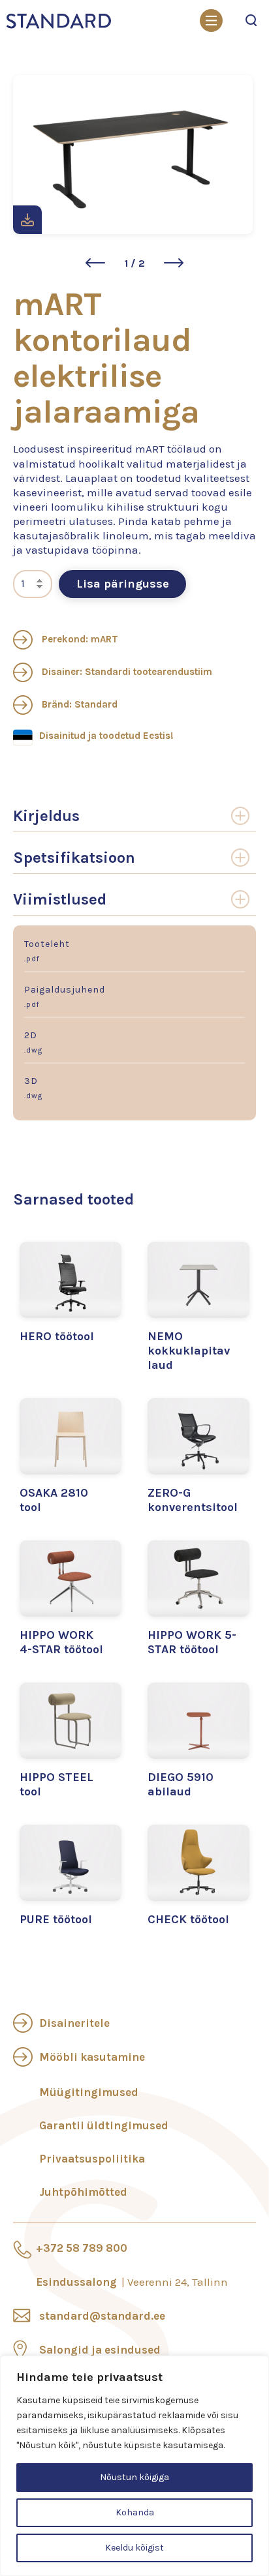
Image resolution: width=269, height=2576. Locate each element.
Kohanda (135, 2512)
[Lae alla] (27, 220)
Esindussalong (132, 2282)
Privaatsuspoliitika (92, 2159)
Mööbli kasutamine (92, 2057)
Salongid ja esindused (100, 2350)
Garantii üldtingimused (104, 2125)
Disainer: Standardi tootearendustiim (126, 672)
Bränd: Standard (78, 704)
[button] (95, 263)
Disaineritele (74, 2023)
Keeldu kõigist (134, 2548)
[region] (134, 2466)
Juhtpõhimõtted (83, 2192)
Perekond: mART (79, 639)
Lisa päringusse (123, 584)
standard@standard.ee (102, 2316)
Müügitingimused (89, 2092)
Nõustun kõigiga (134, 2477)
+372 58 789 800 (82, 2248)
